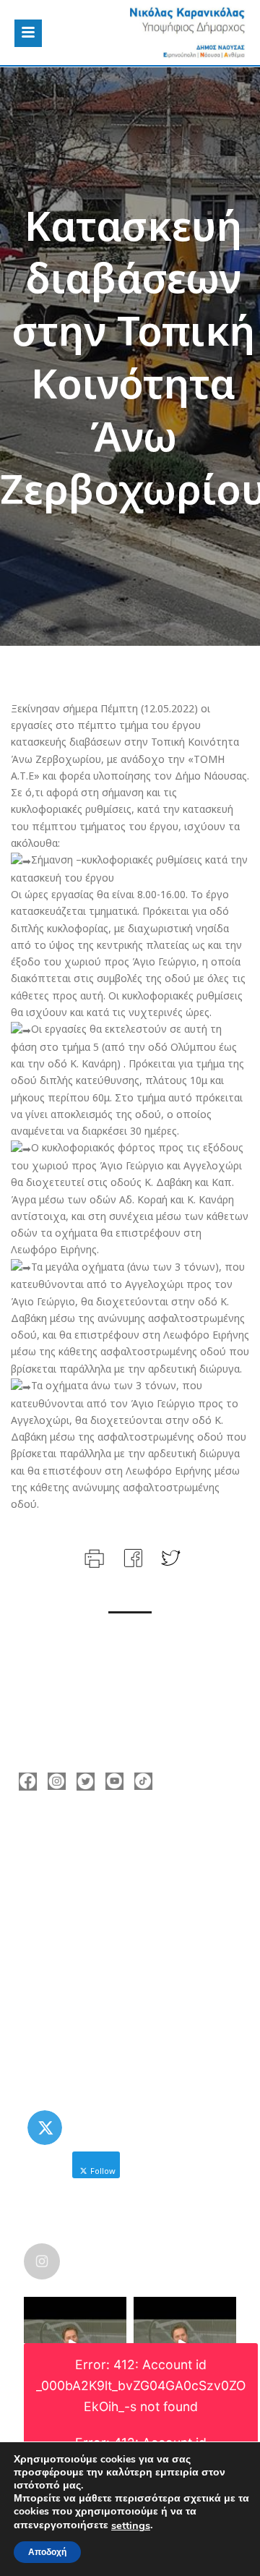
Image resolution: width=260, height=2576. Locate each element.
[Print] (93, 1557)
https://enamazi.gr (86, 1928)
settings (131, 2525)
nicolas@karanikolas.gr (97, 1906)
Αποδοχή (47, 2552)
